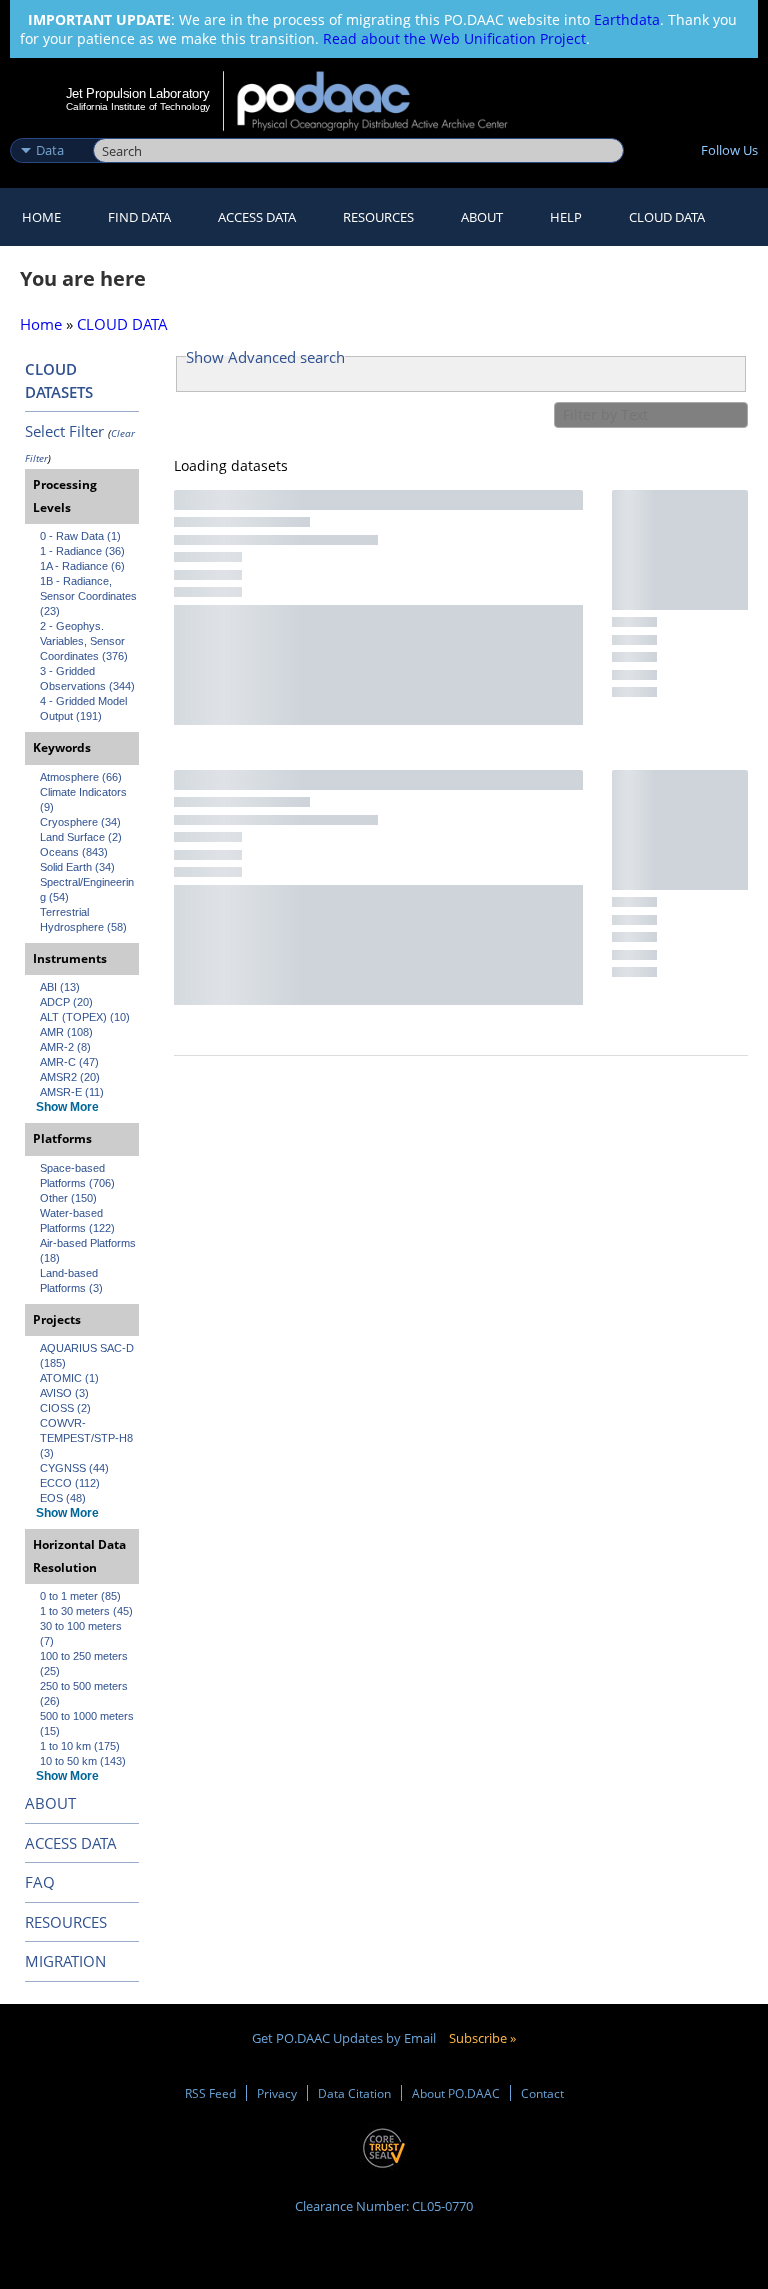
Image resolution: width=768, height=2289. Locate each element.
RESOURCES (378, 217)
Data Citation (354, 2093)
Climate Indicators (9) (85, 799)
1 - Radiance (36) (82, 551)
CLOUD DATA (667, 217)
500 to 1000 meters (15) (88, 1723)
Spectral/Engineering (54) (87, 889)
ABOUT (50, 1803)
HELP (566, 217)
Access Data (257, 217)
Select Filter (64, 431)
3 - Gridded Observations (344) (87, 678)
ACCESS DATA (71, 1843)
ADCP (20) (66, 1002)
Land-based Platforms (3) (71, 1280)
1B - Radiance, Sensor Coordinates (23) (89, 596)
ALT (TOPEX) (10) (85, 1017)
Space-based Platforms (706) (77, 1175)
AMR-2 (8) (65, 1047)
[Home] (385, 101)
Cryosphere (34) (80, 822)
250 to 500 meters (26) (85, 1693)
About (482, 217)
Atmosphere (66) (81, 777)
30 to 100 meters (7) (82, 1633)
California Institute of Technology (138, 106)
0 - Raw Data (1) (80, 536)
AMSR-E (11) (72, 1092)
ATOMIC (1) (69, 1378)
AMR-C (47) (69, 1062)
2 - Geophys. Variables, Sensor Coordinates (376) (84, 641)
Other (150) (68, 1198)
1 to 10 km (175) (80, 1746)
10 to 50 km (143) (83, 1761)
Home (41, 217)
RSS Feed (210, 2093)
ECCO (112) (70, 1483)
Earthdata (627, 19)
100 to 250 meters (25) (85, 1663)
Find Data (139, 217)
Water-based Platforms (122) (77, 1220)
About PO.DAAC (456, 2093)
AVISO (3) (64, 1393)
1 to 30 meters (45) (86, 1611)
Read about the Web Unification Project (454, 38)
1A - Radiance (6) (82, 566)
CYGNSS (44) (74, 1468)
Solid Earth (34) (77, 867)
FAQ (40, 1882)
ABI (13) (60, 987)
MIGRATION (65, 1961)
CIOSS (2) (65, 1408)
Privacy (277, 2093)
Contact (542, 2093)
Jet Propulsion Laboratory (138, 93)
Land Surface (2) (81, 837)
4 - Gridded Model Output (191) (85, 708)
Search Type (49, 129)
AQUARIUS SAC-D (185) (88, 1355)
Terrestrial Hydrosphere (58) (83, 919)
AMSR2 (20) (70, 1077)
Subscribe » (482, 2038)
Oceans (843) (74, 852)
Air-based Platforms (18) (89, 1250)
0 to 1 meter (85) (80, 1596)
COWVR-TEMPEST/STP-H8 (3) (88, 1438)
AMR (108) (66, 1032)
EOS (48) (63, 1498)
